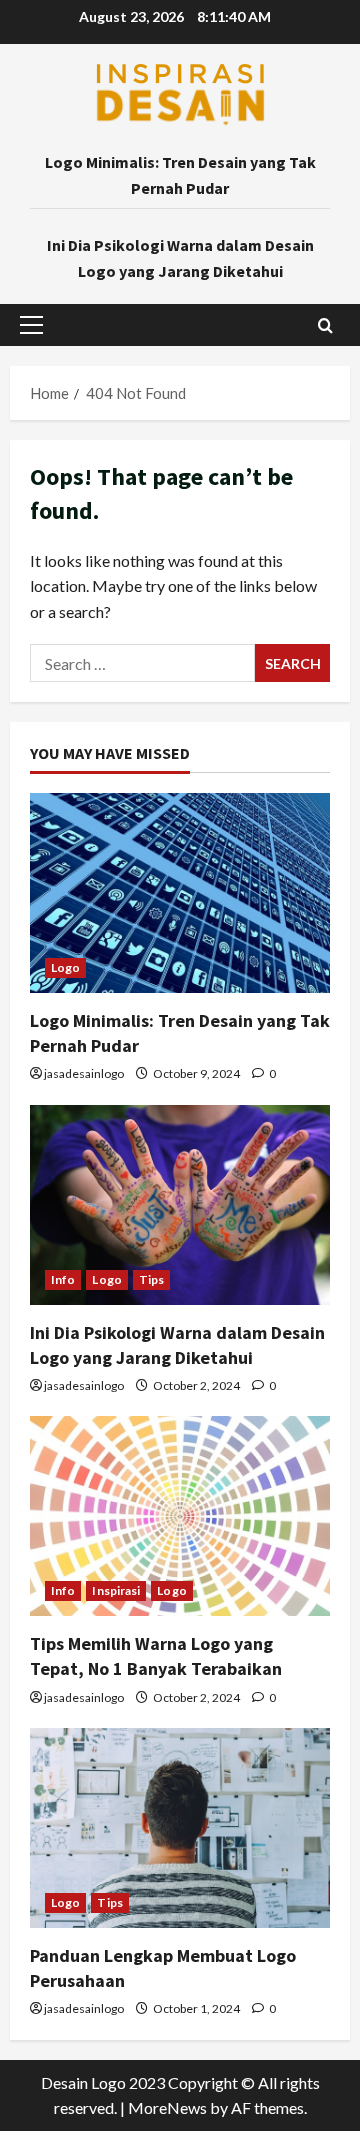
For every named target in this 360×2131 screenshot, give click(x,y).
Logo (65, 967)
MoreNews (167, 2107)
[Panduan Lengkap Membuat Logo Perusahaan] (180, 1828)
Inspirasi (116, 1590)
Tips (151, 1279)
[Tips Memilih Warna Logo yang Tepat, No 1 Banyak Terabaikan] (180, 1516)
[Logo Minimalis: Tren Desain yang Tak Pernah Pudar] (180, 893)
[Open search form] (325, 325)
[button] (31, 325)
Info (63, 1279)
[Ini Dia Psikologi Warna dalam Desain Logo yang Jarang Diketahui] (180, 1205)
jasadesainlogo (84, 1073)
